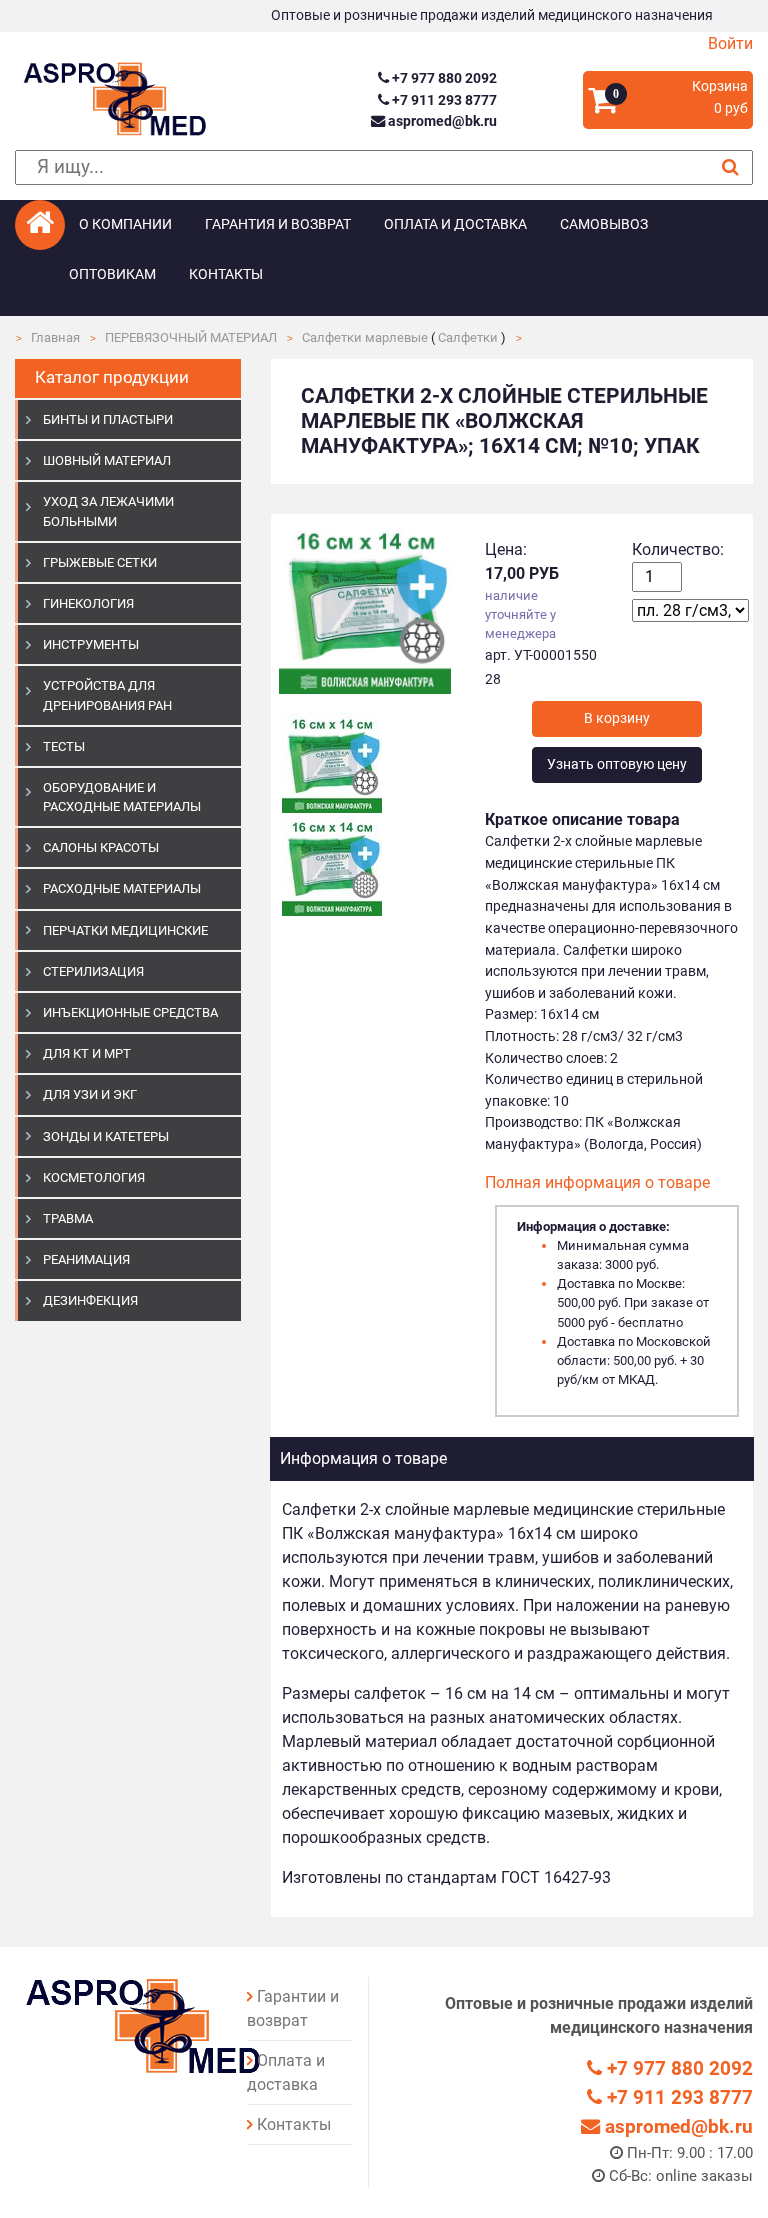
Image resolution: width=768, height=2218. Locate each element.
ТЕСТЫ (64, 746)
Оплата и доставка (455, 224)
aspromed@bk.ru (441, 121)
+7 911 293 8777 (443, 100)
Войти (730, 43)
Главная (55, 337)
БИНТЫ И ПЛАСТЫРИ (108, 419)
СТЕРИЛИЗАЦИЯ (93, 971)
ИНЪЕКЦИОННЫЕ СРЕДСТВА (130, 1012)
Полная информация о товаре (597, 1182)
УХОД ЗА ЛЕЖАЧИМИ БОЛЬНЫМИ (108, 511)
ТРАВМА (68, 1218)
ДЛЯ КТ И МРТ (87, 1053)
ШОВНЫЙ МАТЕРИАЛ (107, 460)
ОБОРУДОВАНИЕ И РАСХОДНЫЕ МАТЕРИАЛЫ (122, 797)
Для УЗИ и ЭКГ (90, 1094)
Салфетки (468, 337)
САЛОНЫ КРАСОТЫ (101, 847)
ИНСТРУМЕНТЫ (91, 644)
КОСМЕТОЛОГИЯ (94, 1177)
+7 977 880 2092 (443, 78)
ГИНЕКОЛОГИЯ (88, 603)
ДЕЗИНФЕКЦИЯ (90, 1300)
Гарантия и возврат (278, 224)
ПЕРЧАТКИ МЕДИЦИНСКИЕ (125, 930)
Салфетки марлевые (365, 337)
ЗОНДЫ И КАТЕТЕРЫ (106, 1136)
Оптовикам (112, 274)
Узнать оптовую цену (617, 764)
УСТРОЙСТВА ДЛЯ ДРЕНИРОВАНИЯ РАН (107, 695)
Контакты (226, 274)
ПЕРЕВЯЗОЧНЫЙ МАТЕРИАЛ (191, 337)
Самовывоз (604, 224)
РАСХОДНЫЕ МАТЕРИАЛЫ (122, 888)
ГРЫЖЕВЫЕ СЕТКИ (100, 562)
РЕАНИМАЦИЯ (86, 1259)
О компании (125, 224)
